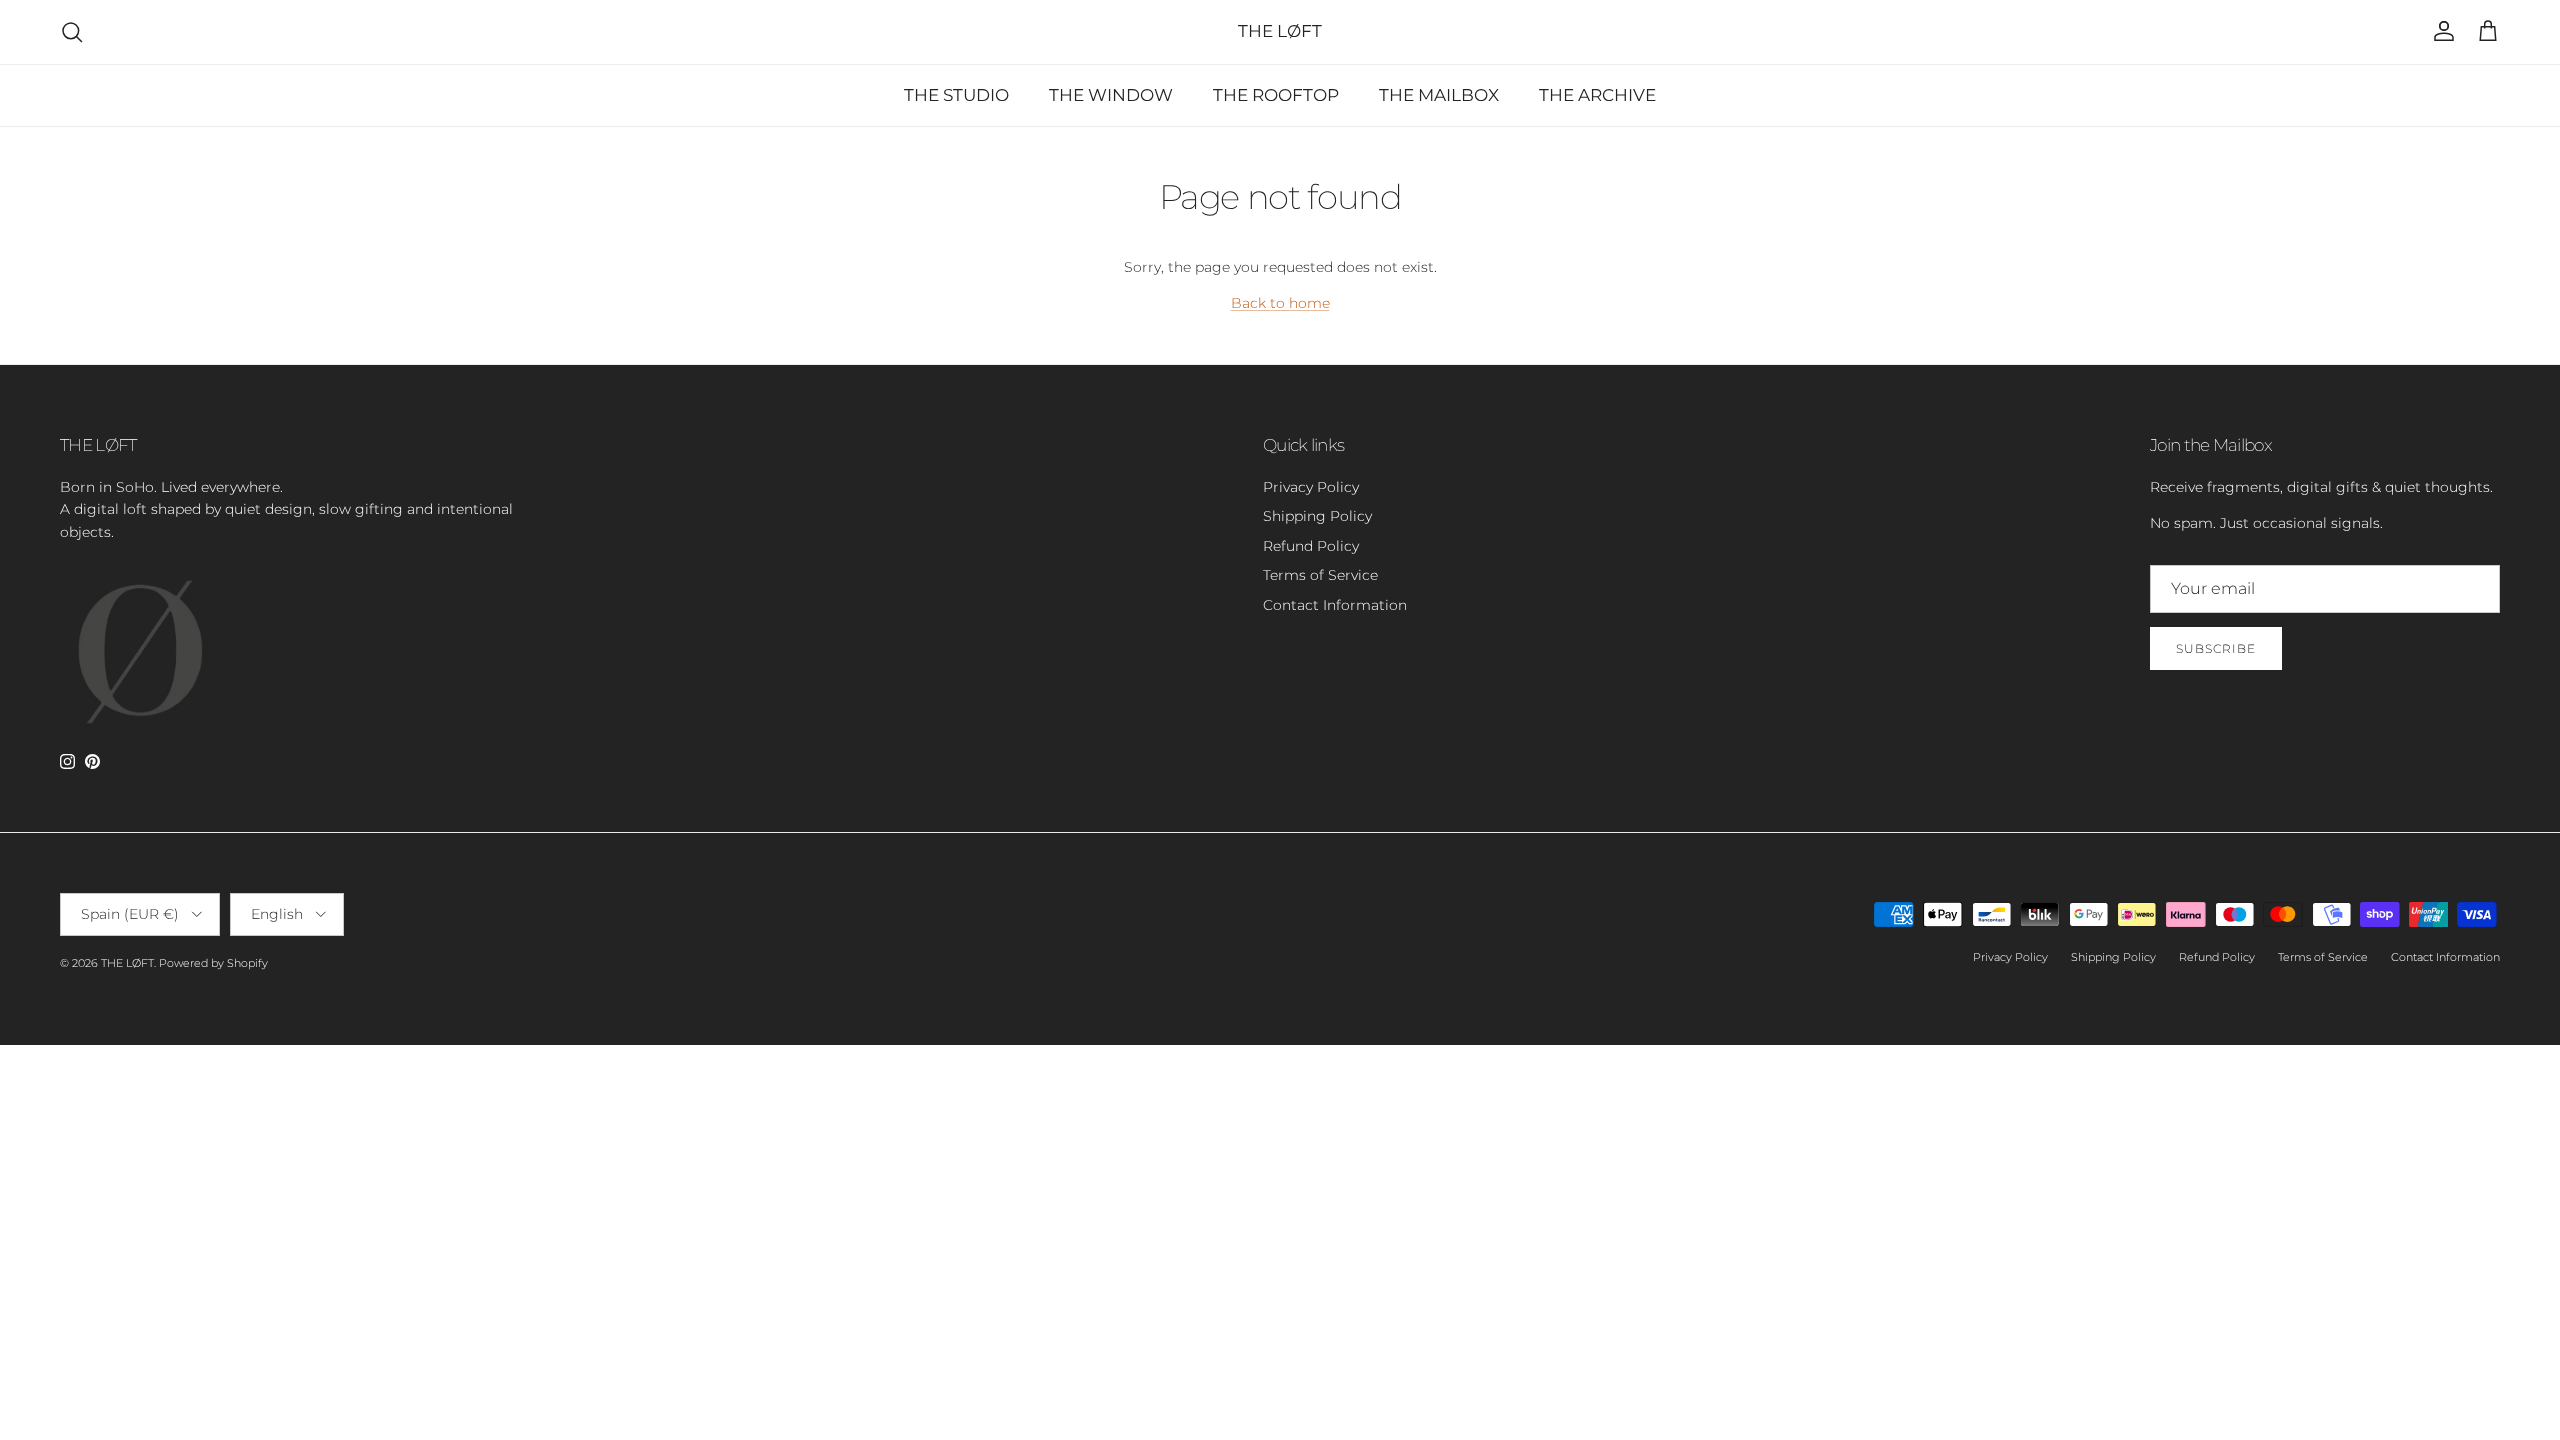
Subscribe (2216, 648)
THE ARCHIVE (1597, 95)
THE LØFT (127, 963)
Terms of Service (1320, 575)
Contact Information (1335, 605)
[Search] (72, 32)
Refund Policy (1311, 546)
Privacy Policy (1311, 487)
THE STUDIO (956, 95)
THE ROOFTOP (1276, 95)
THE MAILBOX (1439, 95)
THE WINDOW (1111, 95)
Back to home (1280, 303)
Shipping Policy (1317, 516)
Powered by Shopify (213, 963)
